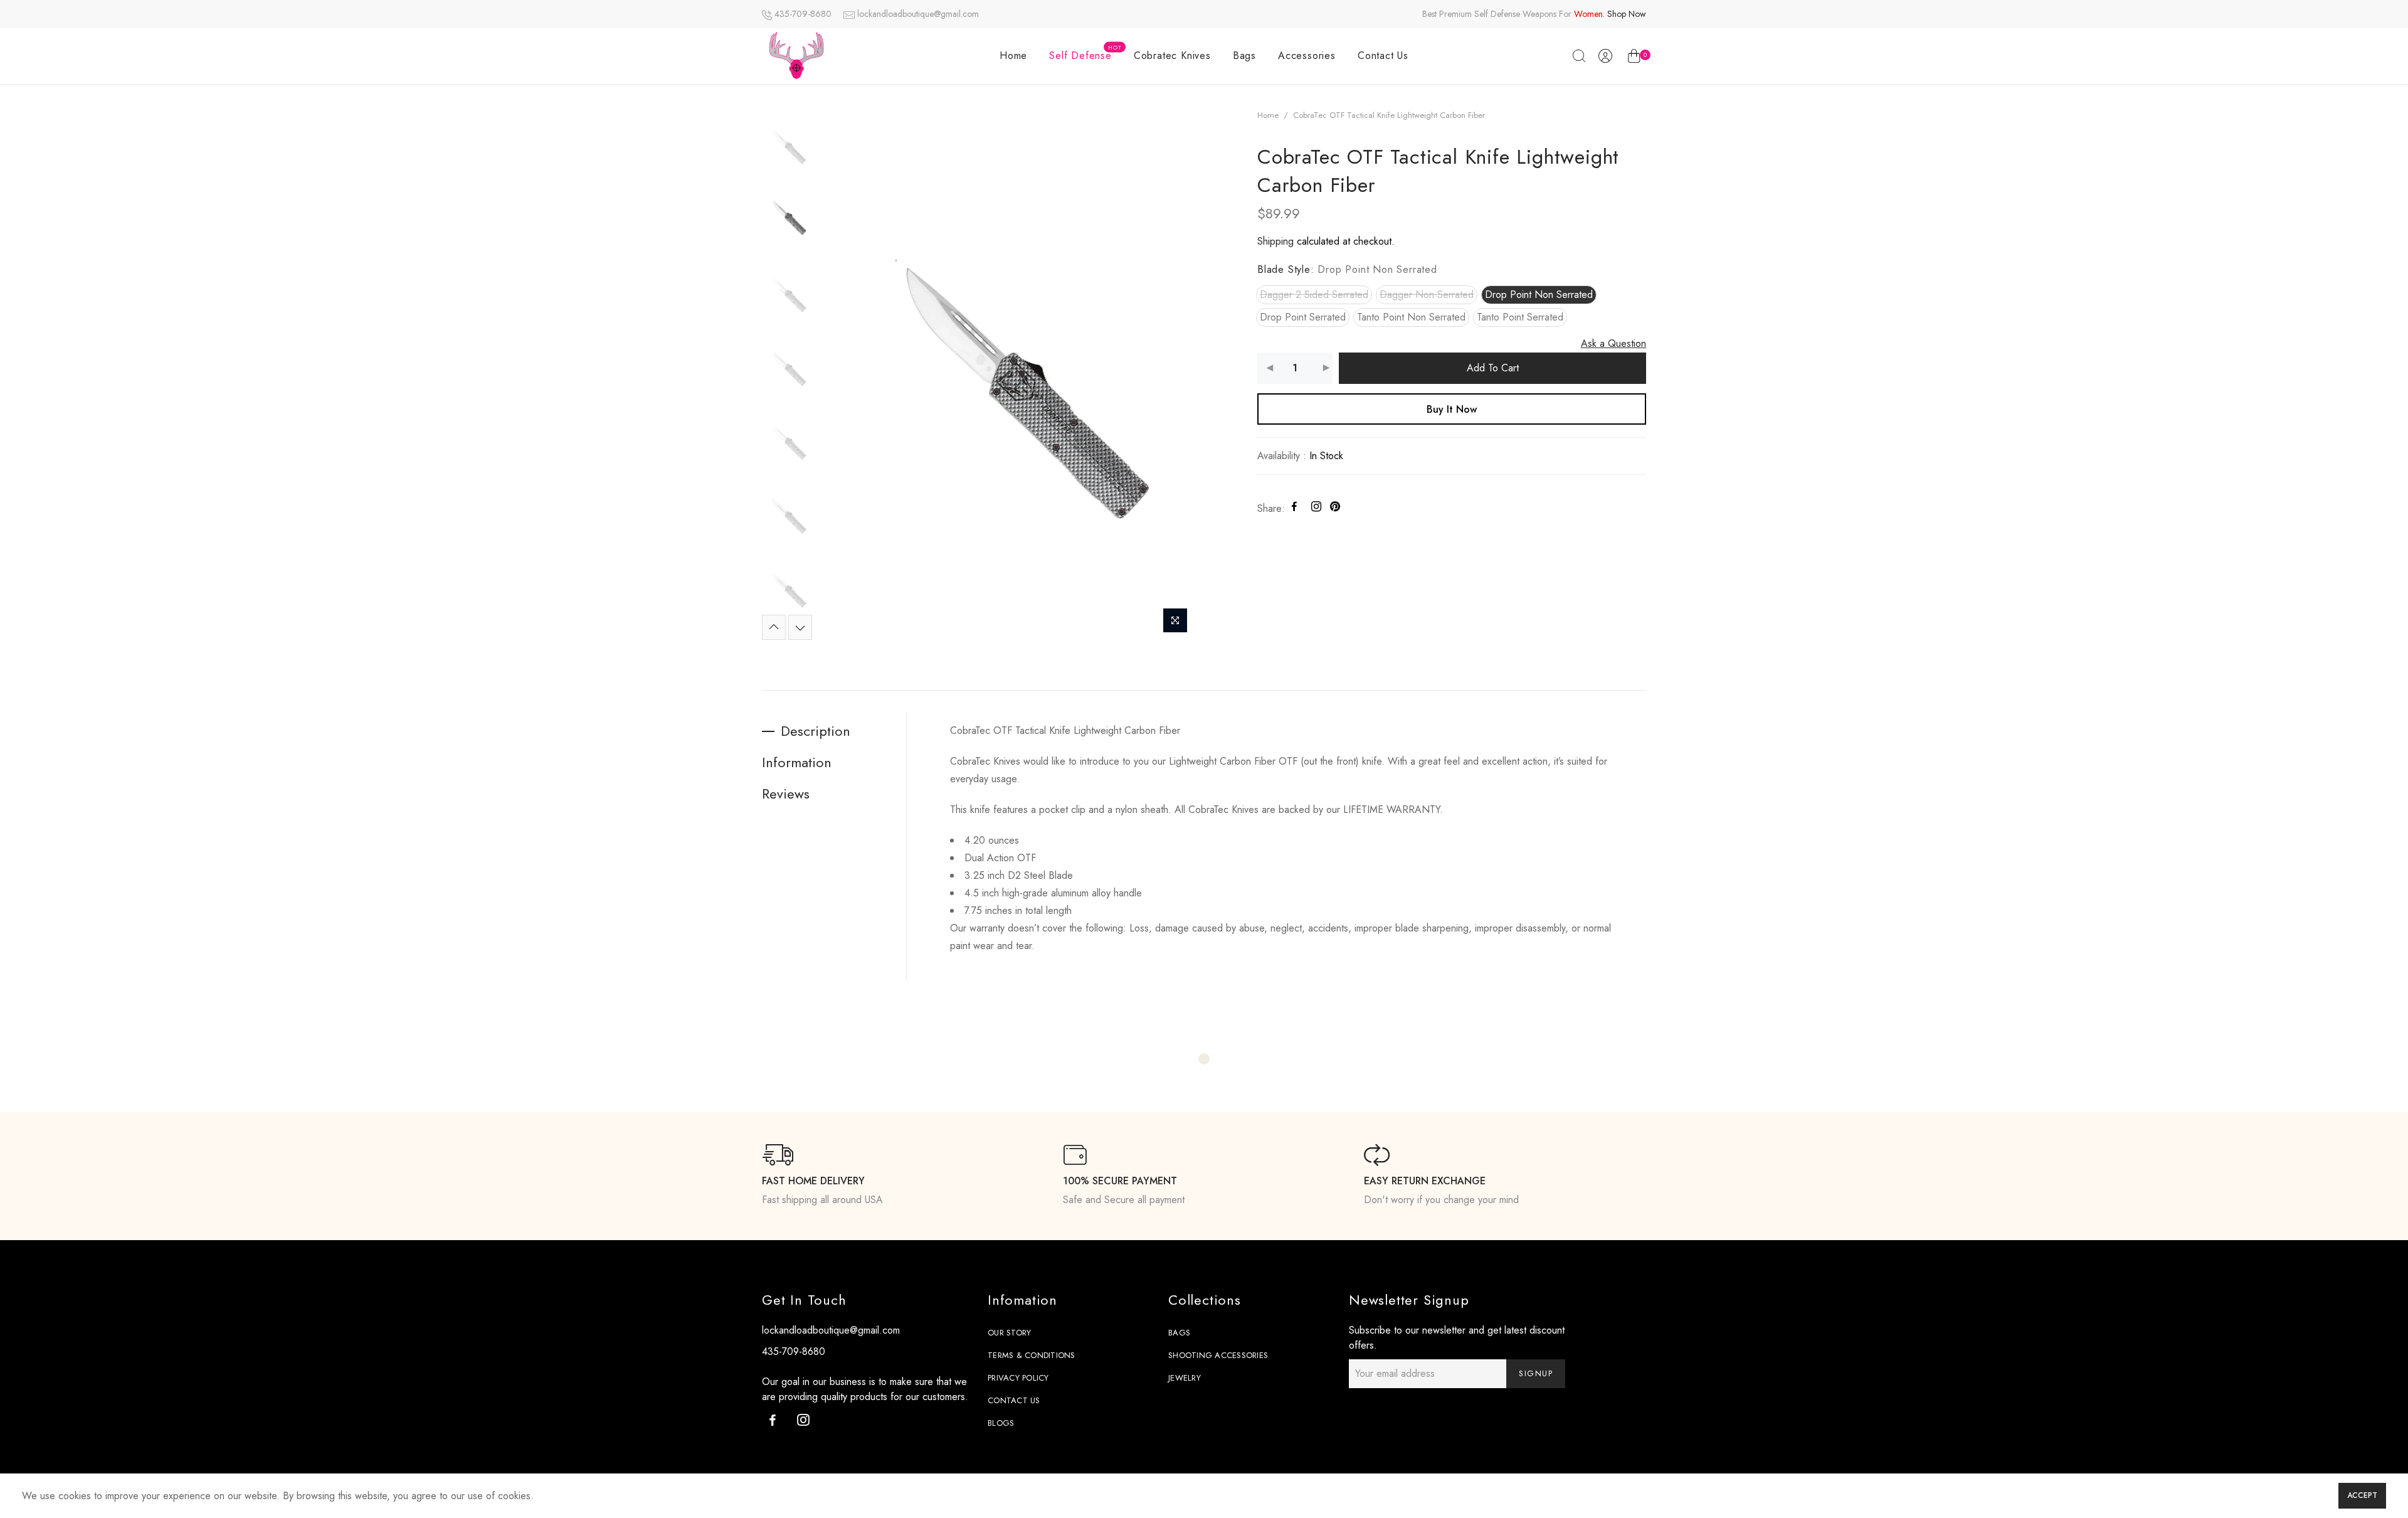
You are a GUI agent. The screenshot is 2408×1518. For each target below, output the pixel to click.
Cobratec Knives (1172, 56)
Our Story (1009, 1333)
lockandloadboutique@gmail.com (918, 14)
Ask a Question (1613, 343)
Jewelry (1185, 1378)
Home (1013, 56)
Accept (2362, 1495)
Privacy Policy (1018, 1378)
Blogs (1001, 1423)
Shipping (1275, 241)
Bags (1244, 56)
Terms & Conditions (1032, 1355)
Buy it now (1452, 409)
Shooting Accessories (1218, 1355)
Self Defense (1085, 53)
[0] (1634, 58)
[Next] (1174, 374)
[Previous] (839, 374)
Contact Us (1383, 56)
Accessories (1307, 56)
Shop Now (1627, 14)
